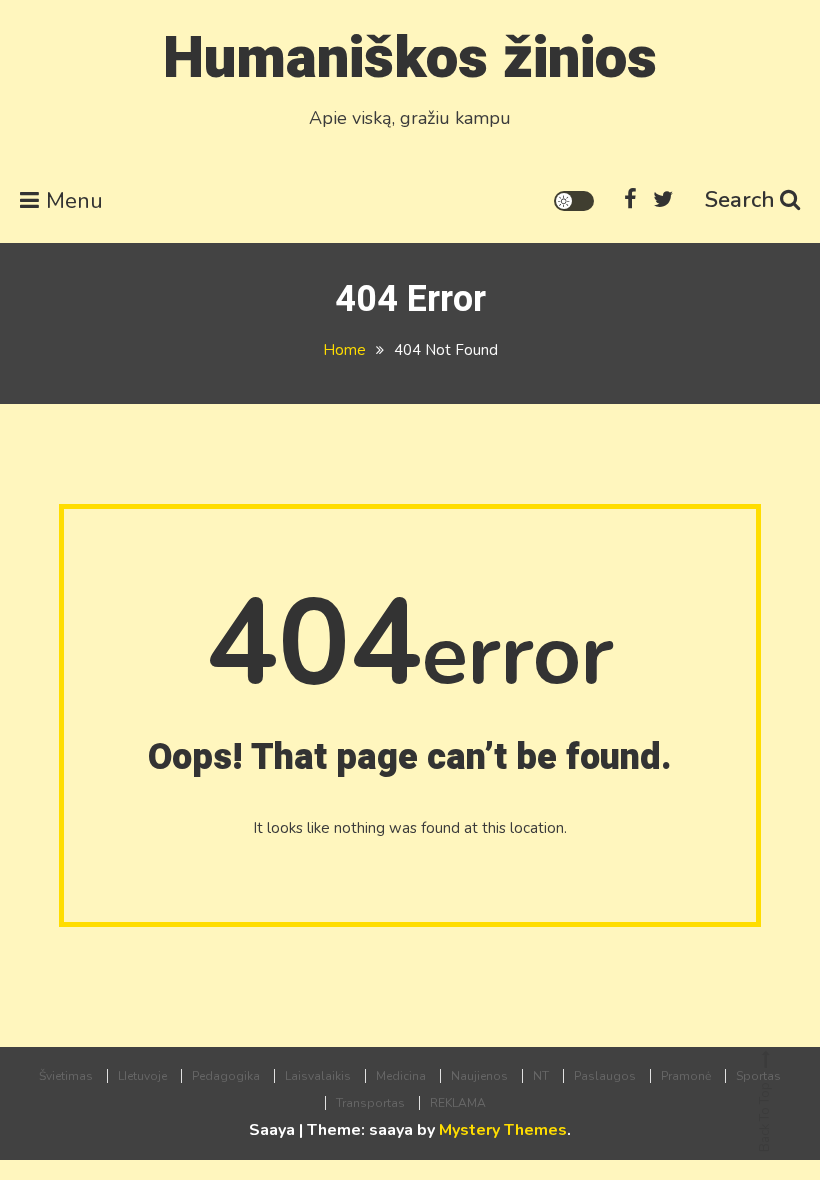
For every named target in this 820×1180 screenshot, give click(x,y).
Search (740, 200)
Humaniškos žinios (410, 58)
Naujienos (479, 1076)
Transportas (370, 1103)
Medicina (401, 1076)
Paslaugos (605, 1076)
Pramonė (686, 1076)
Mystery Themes (503, 1130)
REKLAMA (458, 1103)
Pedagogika (226, 1076)
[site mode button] (574, 201)
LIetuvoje (142, 1076)
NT (541, 1076)
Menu (74, 201)
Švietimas (66, 1076)
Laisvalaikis (318, 1076)
